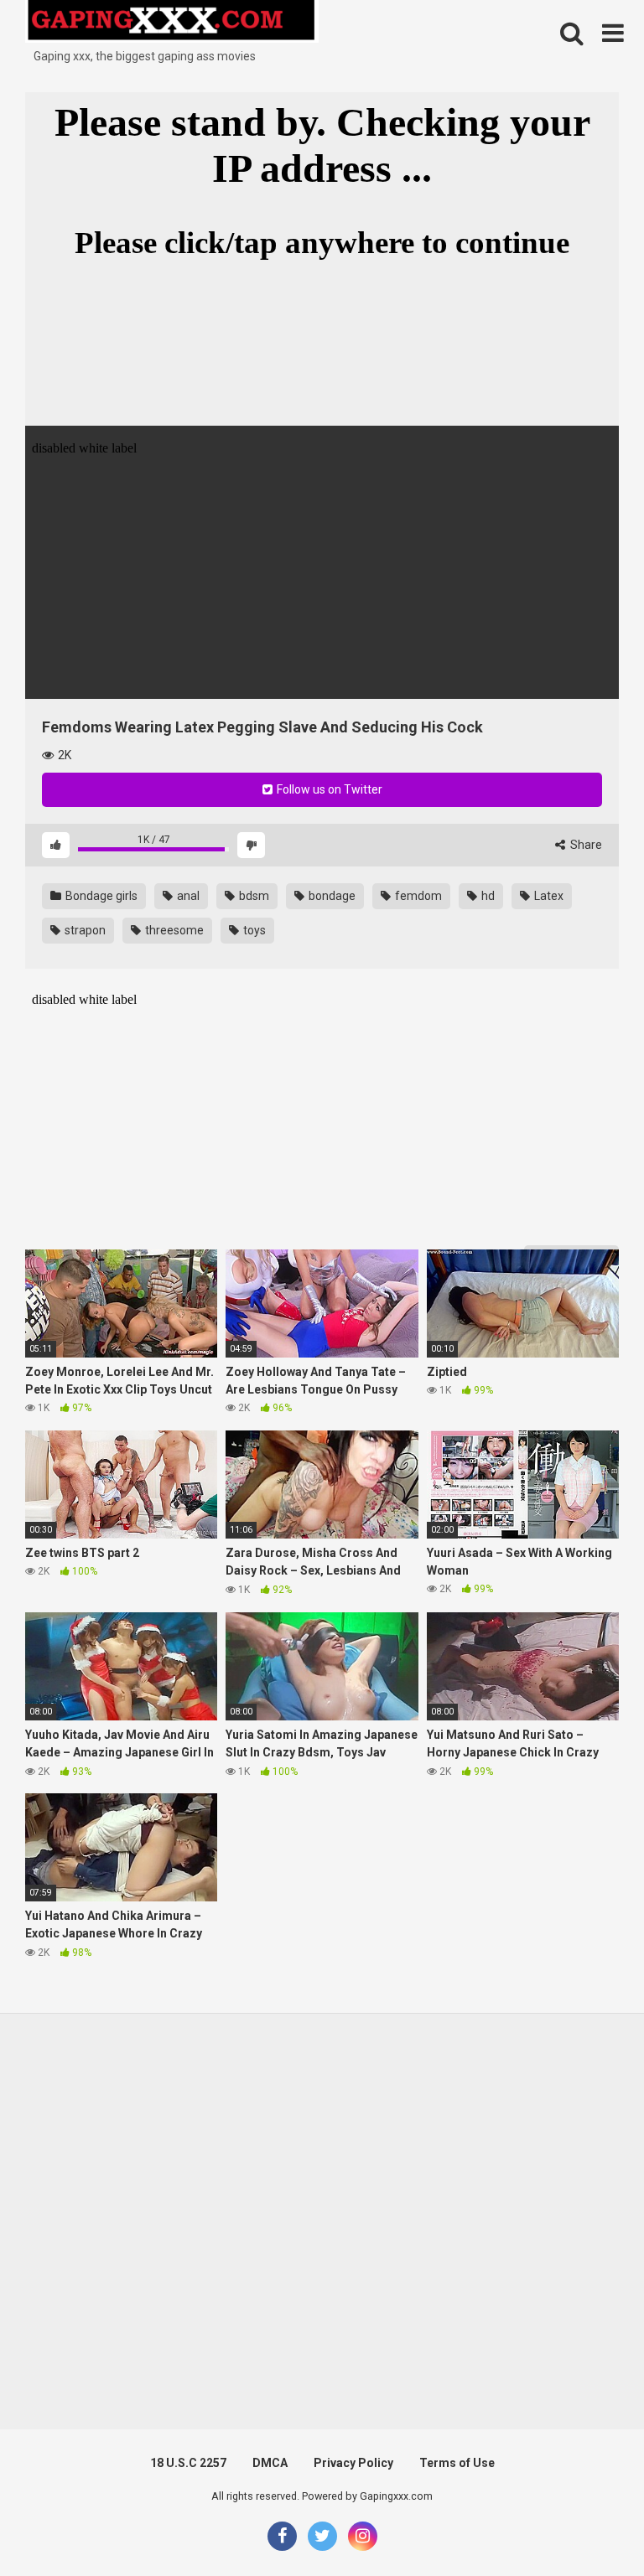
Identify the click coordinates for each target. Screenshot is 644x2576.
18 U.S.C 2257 (188, 2463)
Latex (548, 896)
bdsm (253, 896)
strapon (84, 930)
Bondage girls (100, 896)
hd (487, 896)
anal (187, 896)
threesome (173, 930)
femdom (417, 896)
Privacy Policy (353, 2463)
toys (253, 930)
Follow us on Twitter (328, 789)
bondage (331, 896)
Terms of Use (457, 2463)
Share (585, 845)
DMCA (270, 2463)
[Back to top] (588, 2525)
